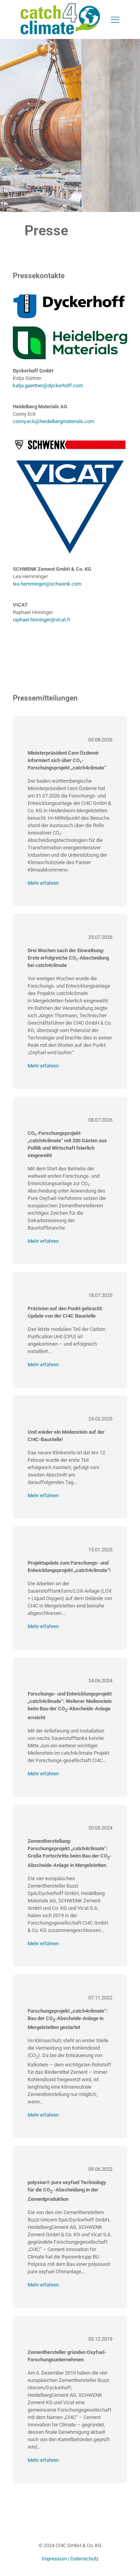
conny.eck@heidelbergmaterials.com (53, 421)
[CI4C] (60, 33)
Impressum (54, 2559)
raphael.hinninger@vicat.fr (42, 620)
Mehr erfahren (43, 883)
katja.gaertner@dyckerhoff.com (48, 386)
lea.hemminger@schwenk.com (47, 584)
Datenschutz (84, 2559)
